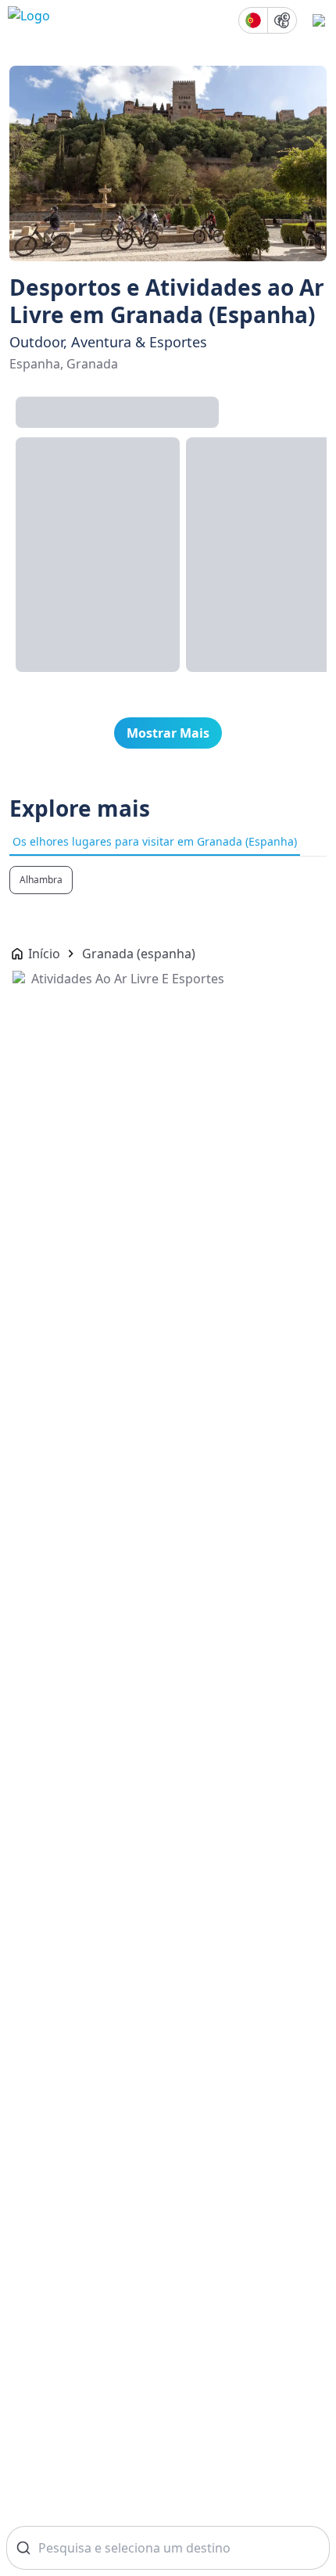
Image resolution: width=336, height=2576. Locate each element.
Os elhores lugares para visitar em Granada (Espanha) (155, 841)
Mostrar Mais (168, 733)
